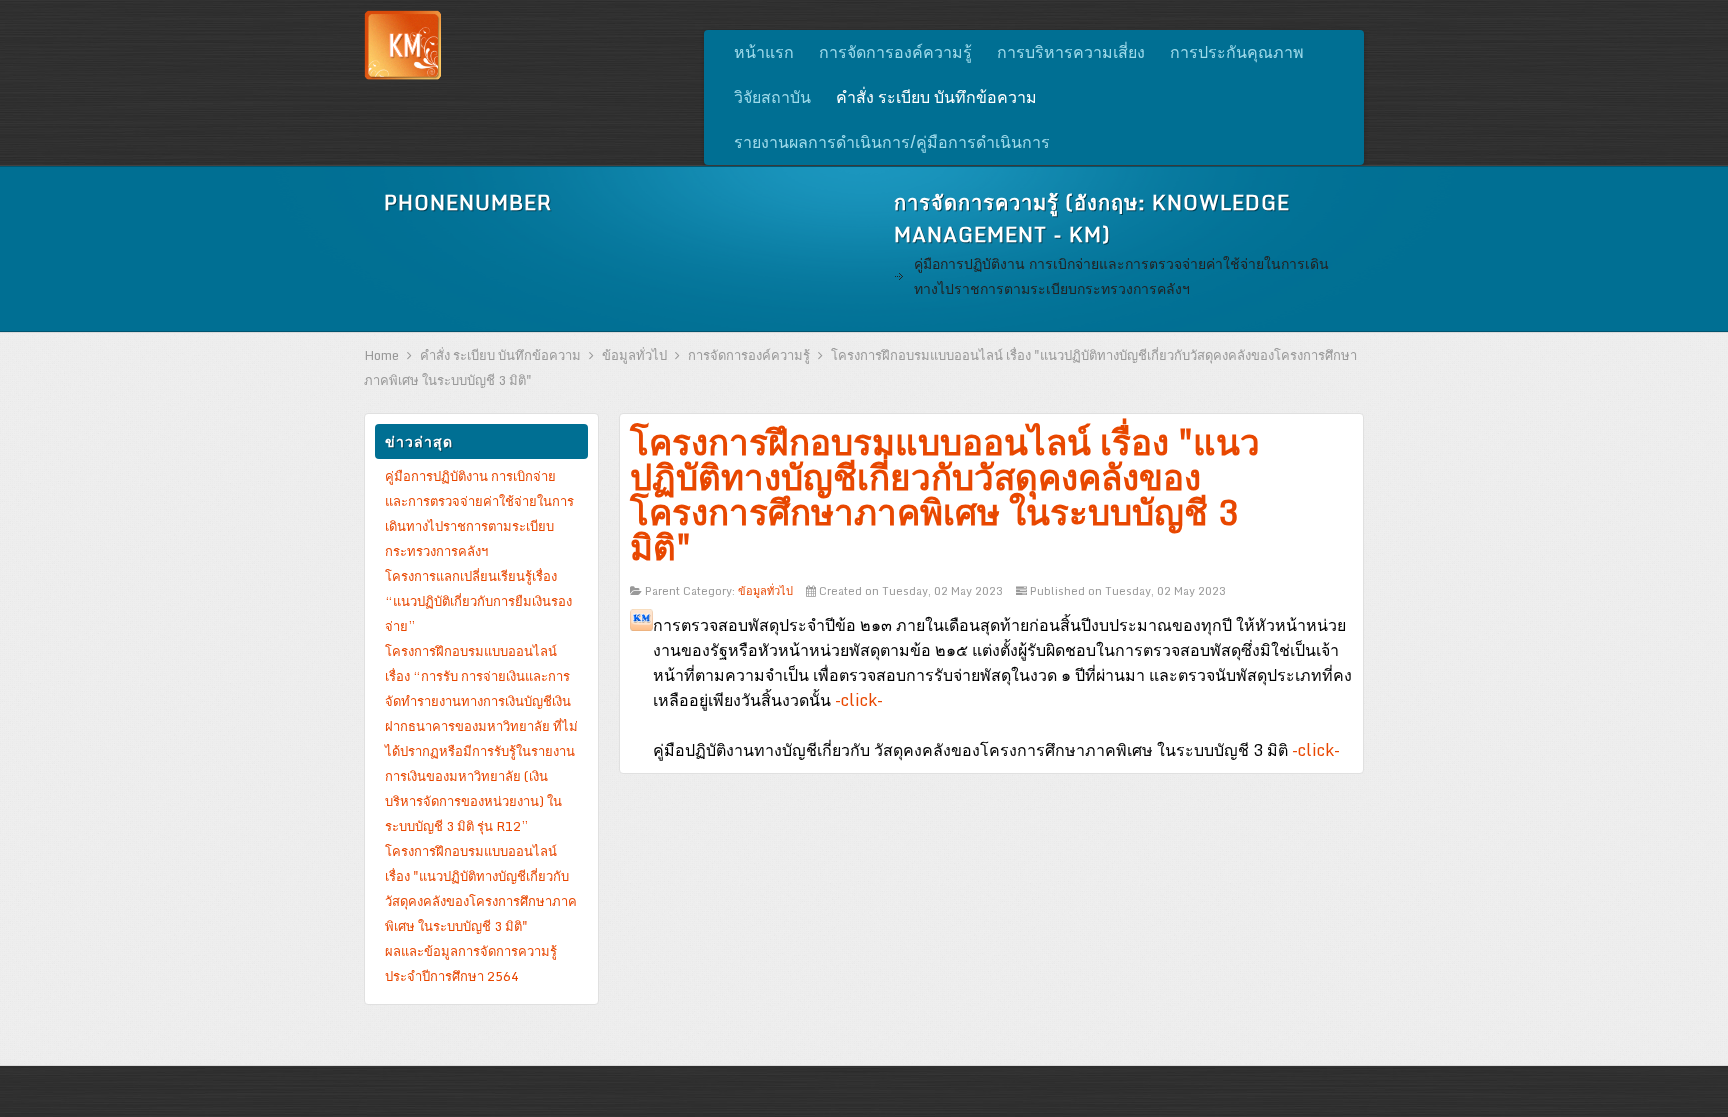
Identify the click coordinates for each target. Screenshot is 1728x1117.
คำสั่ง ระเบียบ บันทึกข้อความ (500, 355)
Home (381, 355)
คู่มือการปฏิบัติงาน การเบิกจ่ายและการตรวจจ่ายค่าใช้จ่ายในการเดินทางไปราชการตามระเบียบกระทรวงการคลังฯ (1121, 276)
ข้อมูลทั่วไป (634, 355)
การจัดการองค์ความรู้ (749, 355)
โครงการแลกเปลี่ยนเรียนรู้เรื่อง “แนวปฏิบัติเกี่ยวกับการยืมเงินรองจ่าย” (478, 601)
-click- (859, 700)
